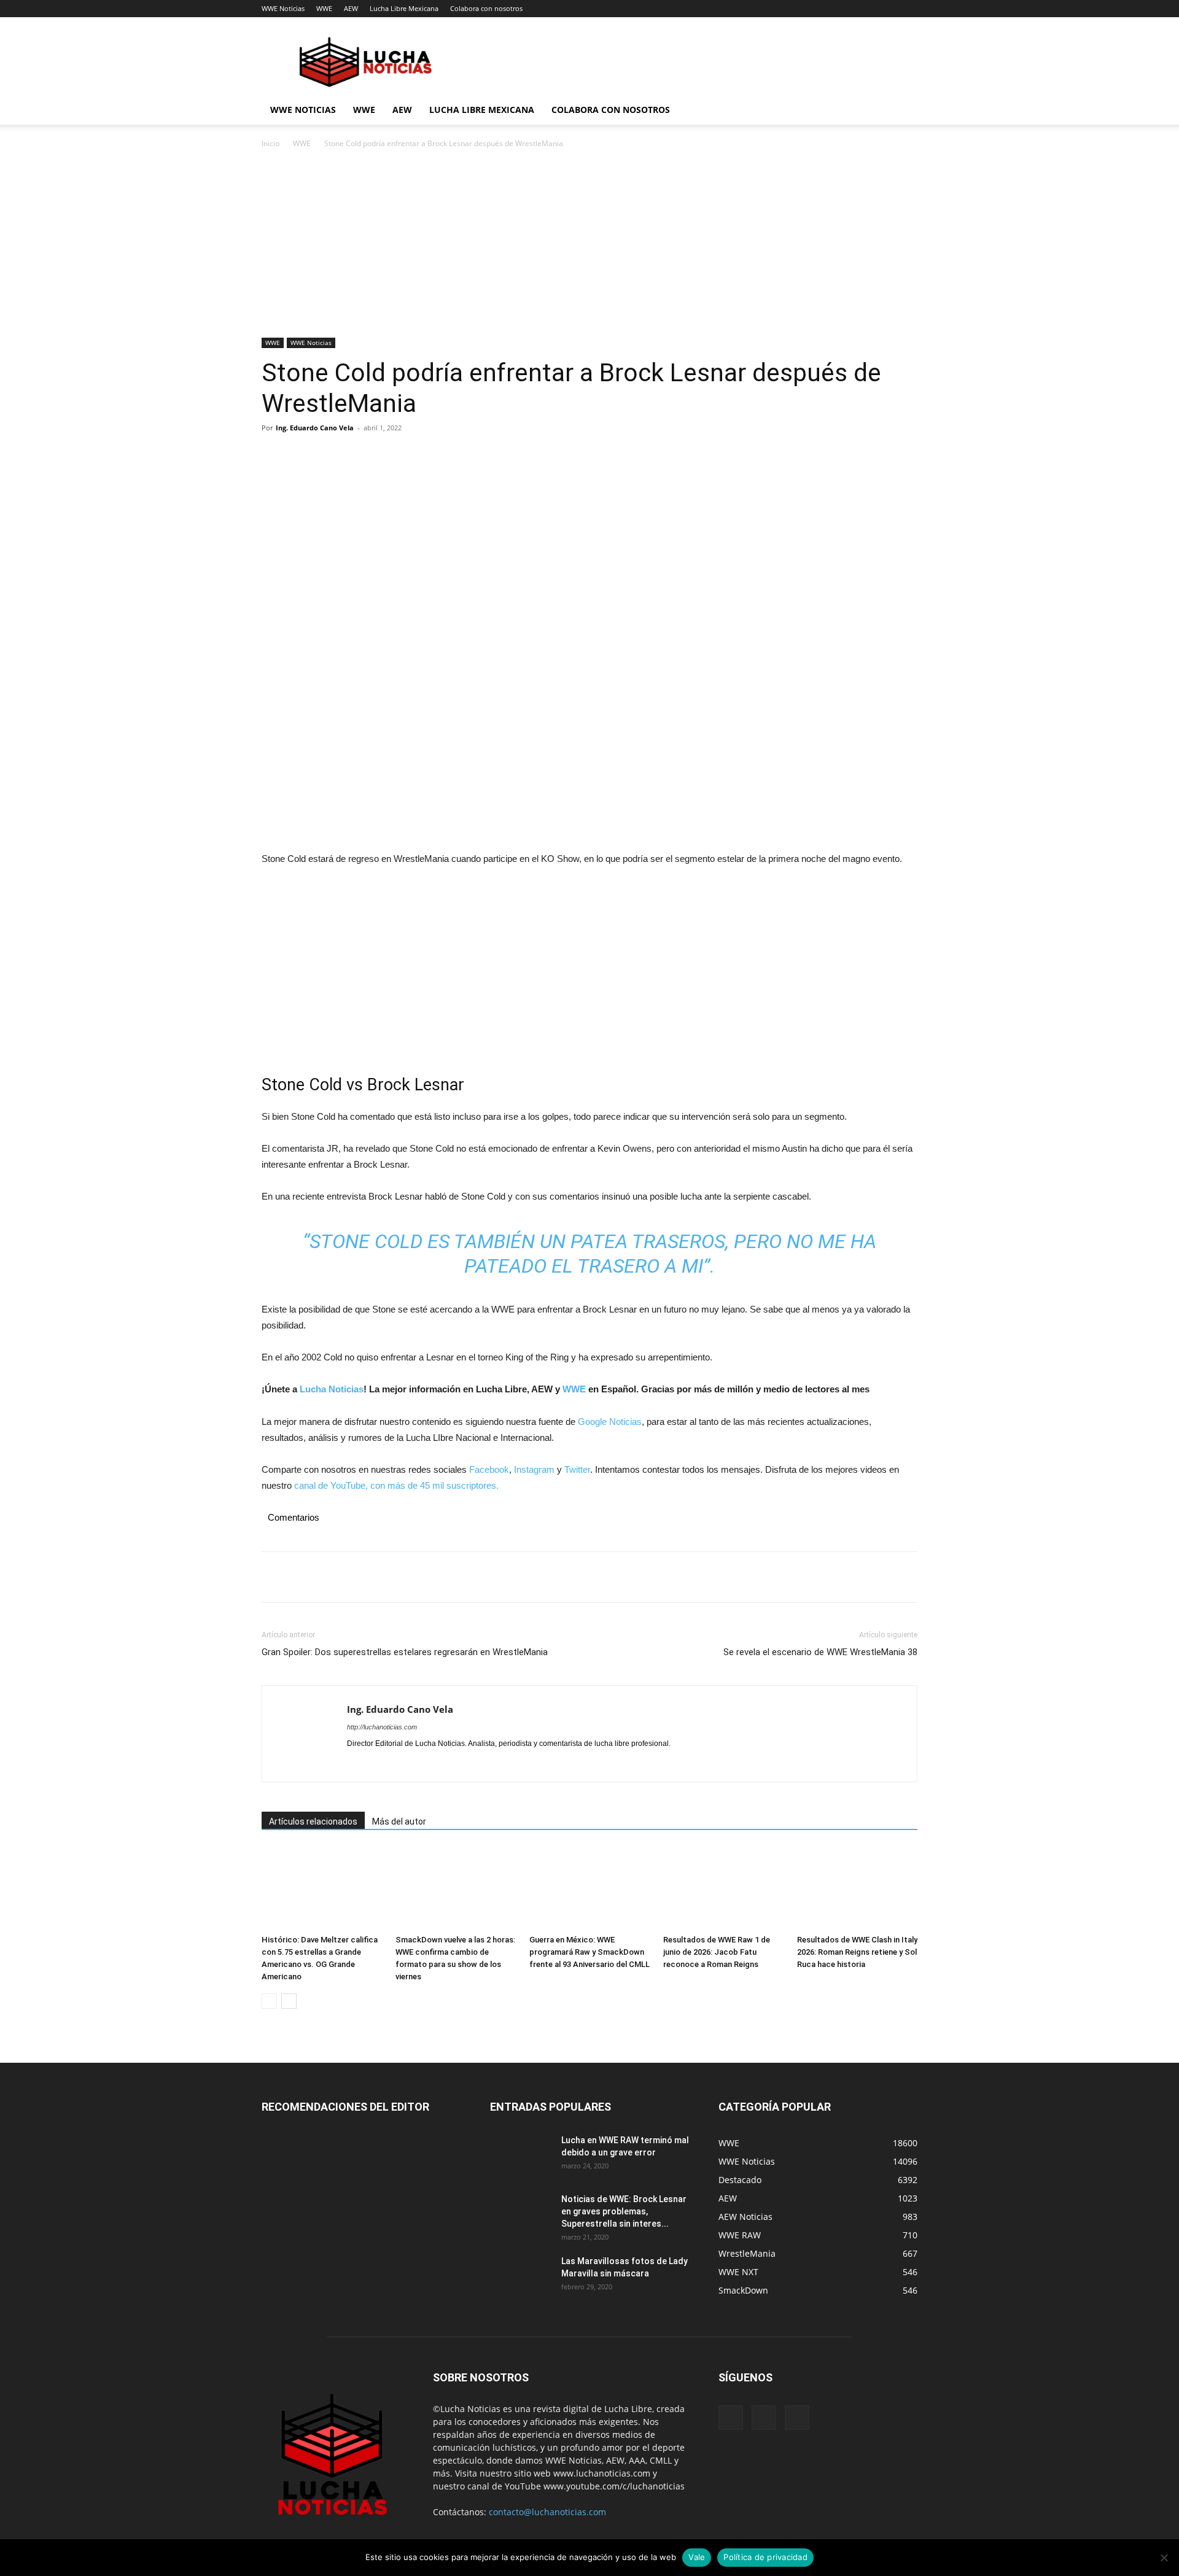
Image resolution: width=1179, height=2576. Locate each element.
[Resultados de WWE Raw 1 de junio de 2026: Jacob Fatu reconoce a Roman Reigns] (723, 1888)
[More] (387, 456)
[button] (903, 111)
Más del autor (399, 1821)
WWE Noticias (283, 8)
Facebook (489, 1469)
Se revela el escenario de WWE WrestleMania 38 (820, 1652)
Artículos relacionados (313, 1821)
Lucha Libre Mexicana (404, 8)
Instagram (534, 1469)
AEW (351, 8)
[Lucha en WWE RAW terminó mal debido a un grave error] (521, 2155)
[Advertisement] (589, 247)
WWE (324, 8)
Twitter (577, 1469)
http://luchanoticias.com (382, 1727)
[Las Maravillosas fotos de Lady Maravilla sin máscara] (521, 2276)
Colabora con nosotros (486, 8)
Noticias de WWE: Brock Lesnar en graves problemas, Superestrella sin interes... (624, 2211)
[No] (1164, 2558)
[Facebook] (274, 456)
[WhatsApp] (359, 456)
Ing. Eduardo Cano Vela (315, 428)
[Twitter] (302, 456)
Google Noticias (610, 1422)
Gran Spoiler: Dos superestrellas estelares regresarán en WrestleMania (405, 1652)
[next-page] (289, 2001)
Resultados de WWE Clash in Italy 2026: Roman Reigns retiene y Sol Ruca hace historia (857, 1952)
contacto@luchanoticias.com (547, 2512)
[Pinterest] (330, 456)
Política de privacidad (765, 2557)
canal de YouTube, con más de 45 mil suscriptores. (395, 1485)
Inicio (270, 143)
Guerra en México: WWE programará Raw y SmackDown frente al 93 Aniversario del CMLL (589, 1952)
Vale (697, 2557)
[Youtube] (423, 1764)
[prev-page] (269, 2001)
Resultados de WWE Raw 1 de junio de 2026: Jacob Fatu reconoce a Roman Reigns (717, 1952)
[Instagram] (379, 1764)
